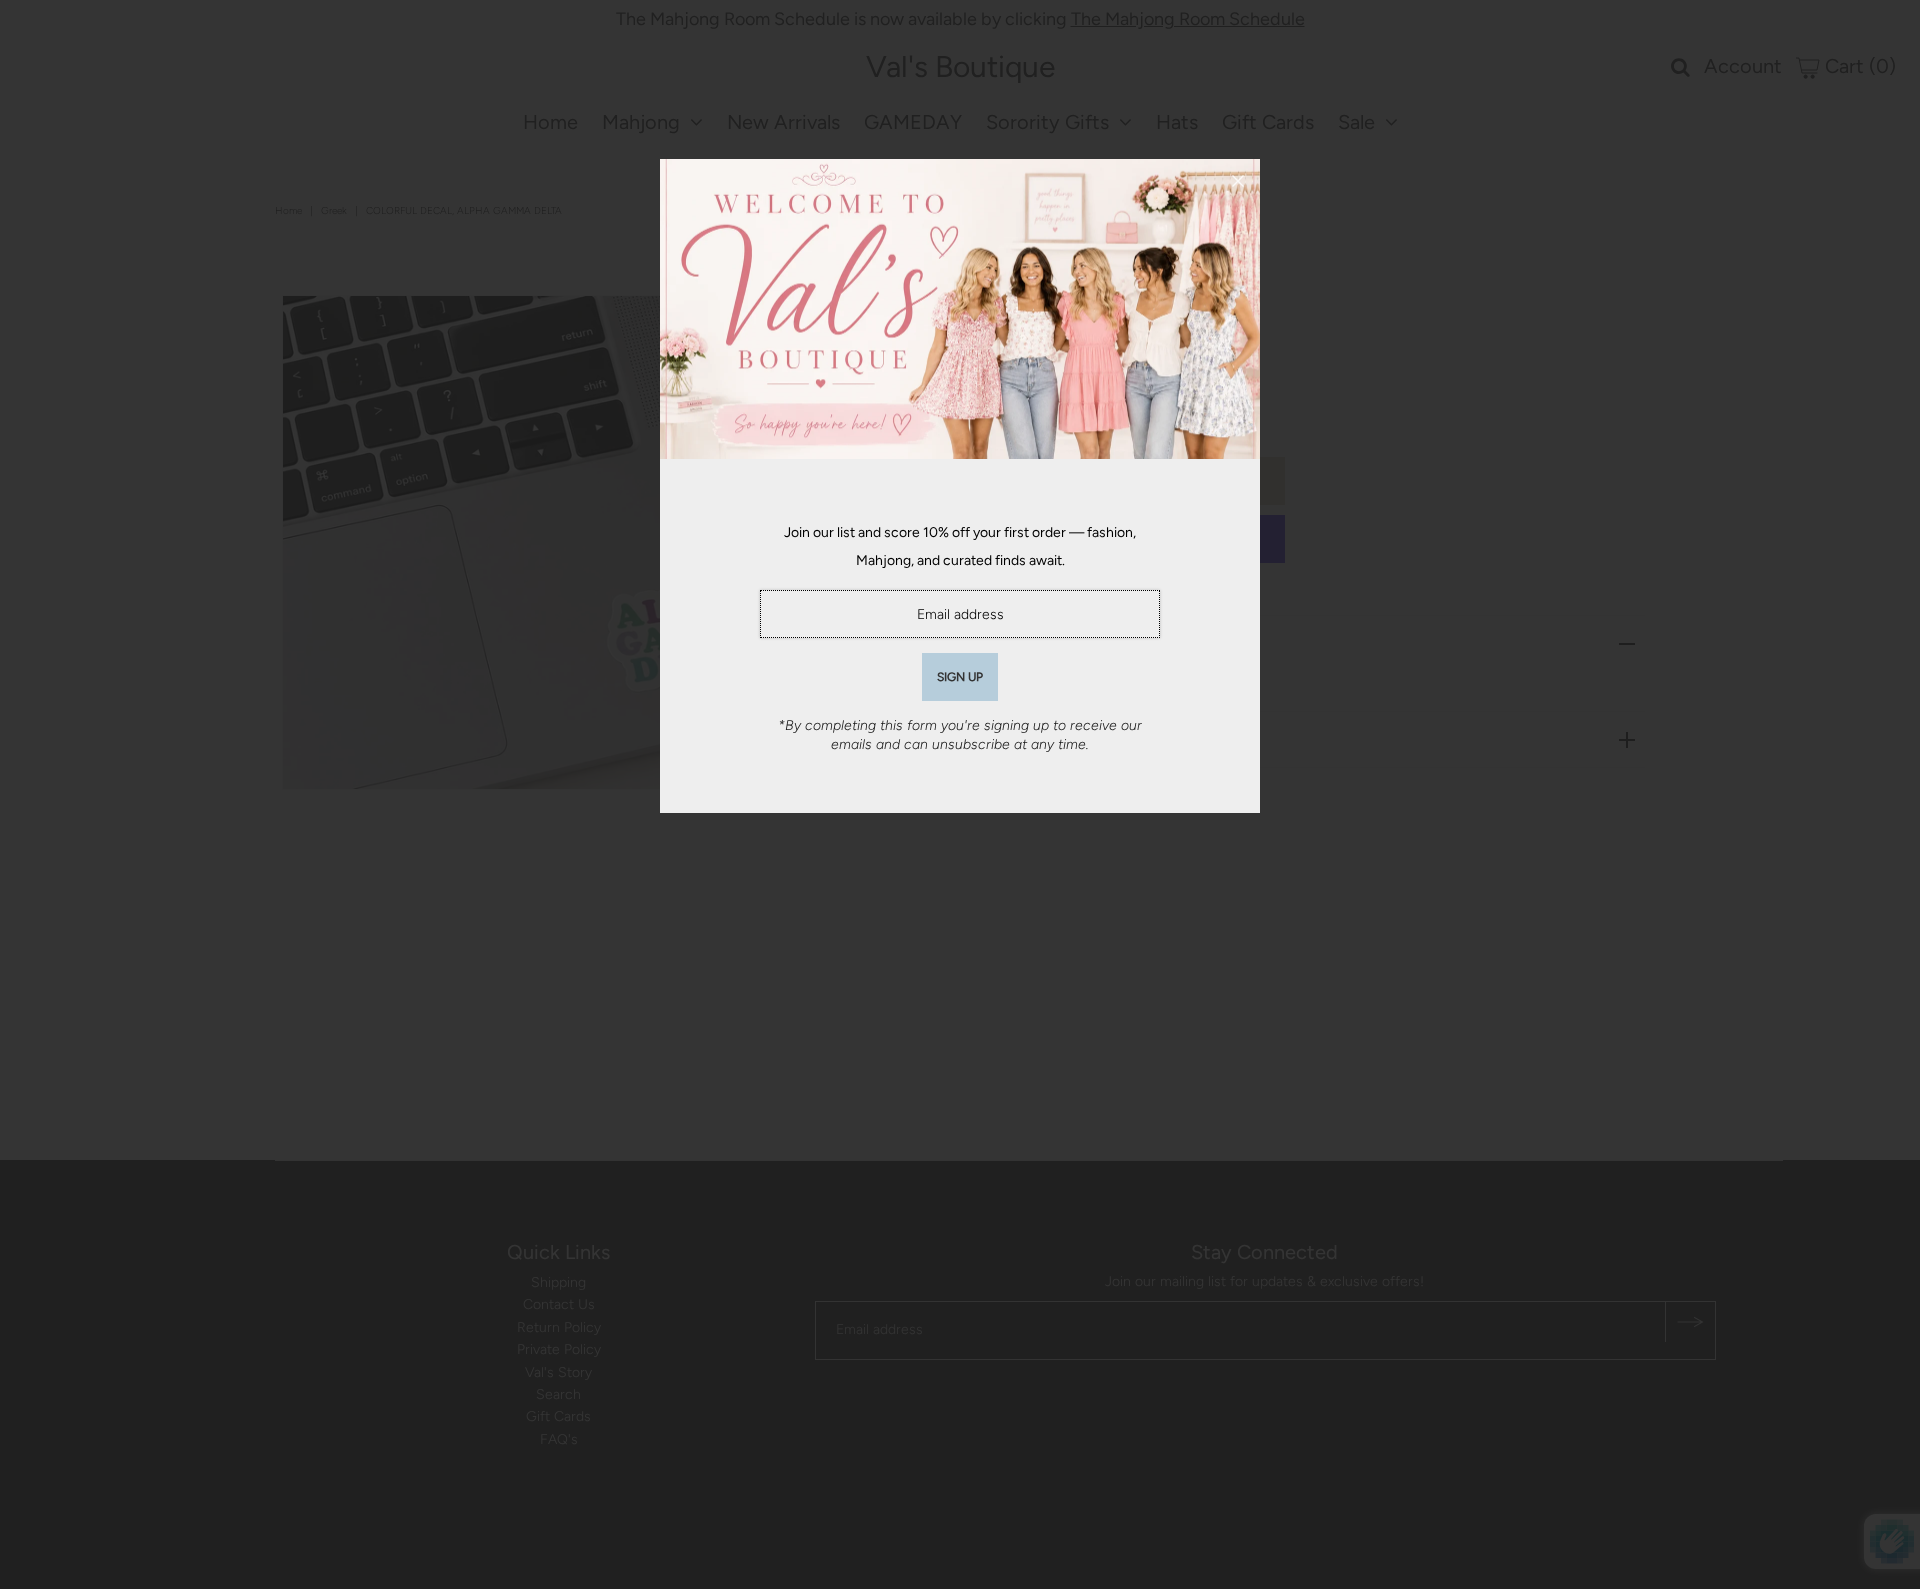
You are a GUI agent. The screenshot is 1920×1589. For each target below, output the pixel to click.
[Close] (1238, 181)
